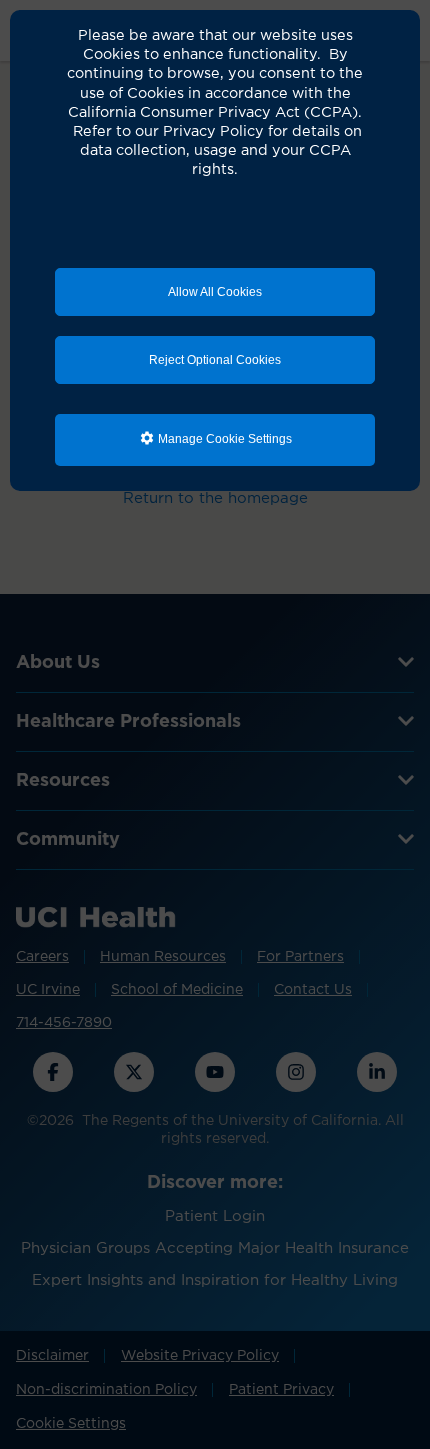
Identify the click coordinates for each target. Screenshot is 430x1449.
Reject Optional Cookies (215, 360)
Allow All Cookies (215, 292)
